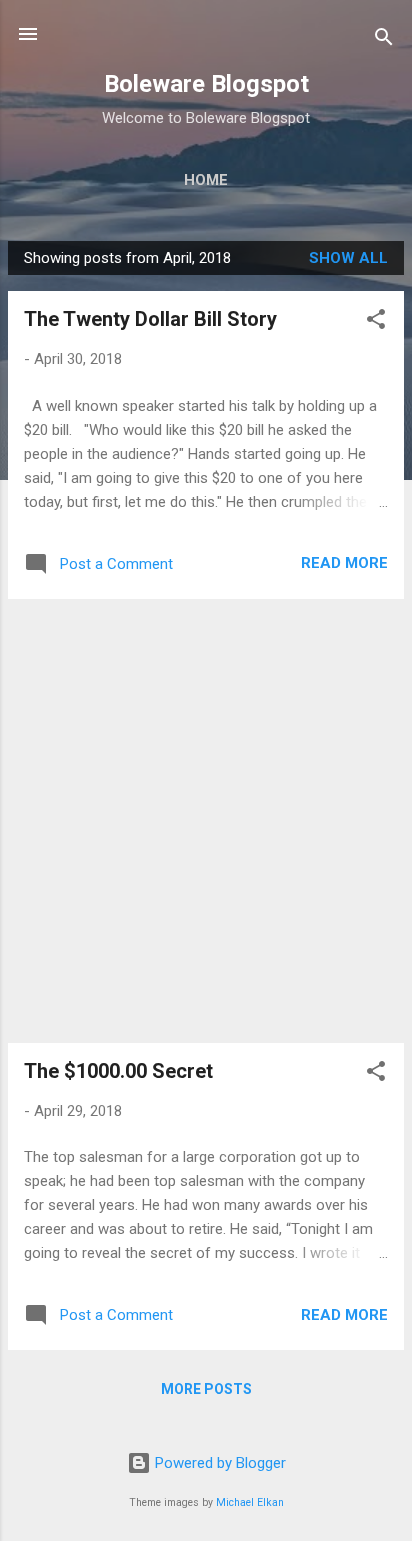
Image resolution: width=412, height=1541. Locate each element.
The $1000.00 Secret (118, 1071)
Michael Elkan (250, 1502)
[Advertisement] (206, 821)
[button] (376, 322)
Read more (344, 563)
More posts (206, 1389)
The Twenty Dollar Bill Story (150, 319)
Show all (348, 258)
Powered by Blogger (218, 1463)
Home (206, 180)
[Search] (384, 40)
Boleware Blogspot (206, 84)
